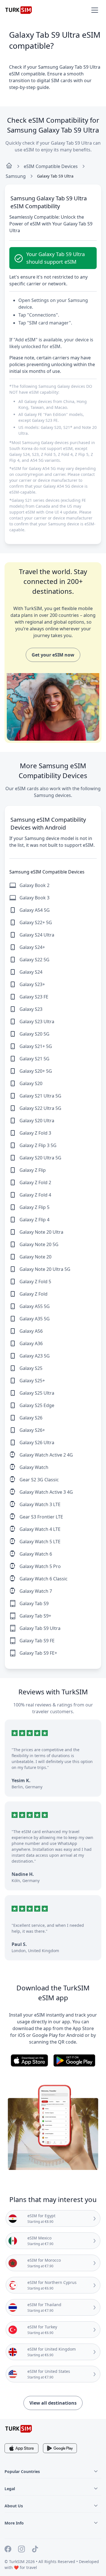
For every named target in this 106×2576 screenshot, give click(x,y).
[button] (95, 10)
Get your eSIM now (53, 655)
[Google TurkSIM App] (60, 2448)
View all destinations (53, 2403)
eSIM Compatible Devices (51, 166)
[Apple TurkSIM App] (21, 2448)
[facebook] (8, 2550)
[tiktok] (35, 2550)
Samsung (16, 176)
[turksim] (19, 2429)
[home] (9, 166)
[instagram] (21, 2550)
